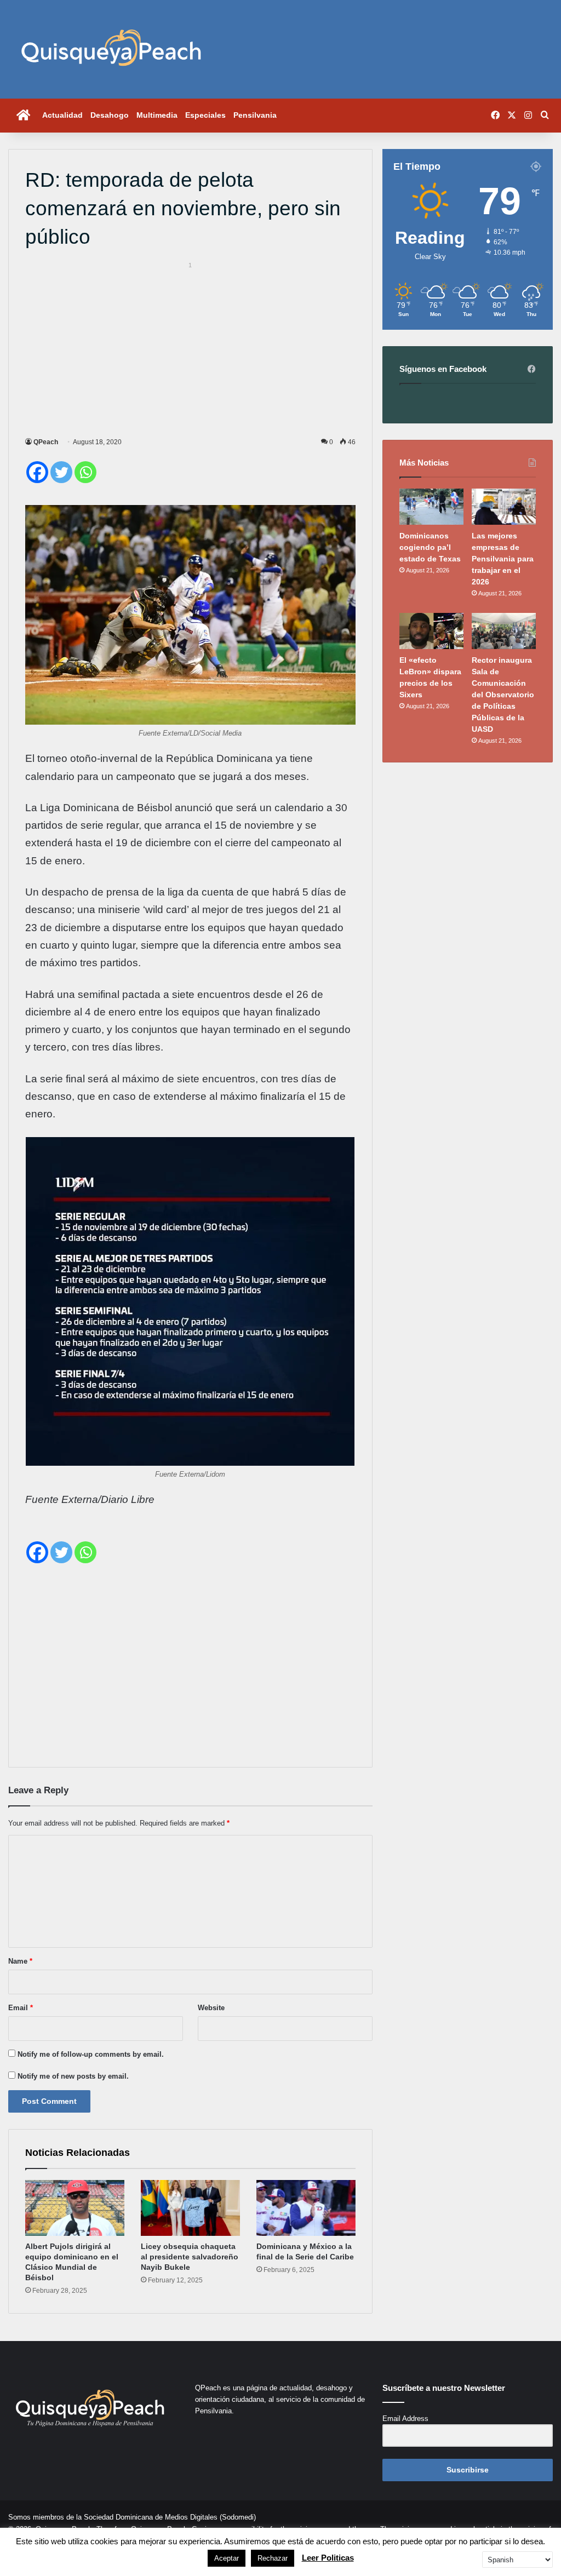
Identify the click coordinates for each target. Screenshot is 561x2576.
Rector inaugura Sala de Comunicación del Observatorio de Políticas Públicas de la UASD (503, 695)
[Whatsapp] (85, 472)
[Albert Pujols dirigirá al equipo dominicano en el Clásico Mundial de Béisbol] (75, 2208)
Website (211, 2008)
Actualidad (62, 115)
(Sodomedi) (238, 2517)
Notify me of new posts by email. (73, 2076)
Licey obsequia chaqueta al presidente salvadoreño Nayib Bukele (190, 2257)
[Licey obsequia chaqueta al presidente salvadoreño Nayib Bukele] (190, 2208)
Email (21, 2008)
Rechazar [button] (273, 2558)
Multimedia (157, 115)
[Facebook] (37, 472)
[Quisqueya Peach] (111, 49)
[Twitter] (61, 472)
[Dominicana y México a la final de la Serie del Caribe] (306, 2208)
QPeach (46, 442)
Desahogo (110, 115)
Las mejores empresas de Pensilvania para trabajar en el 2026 (503, 559)
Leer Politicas (328, 2558)
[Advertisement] (190, 348)
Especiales (205, 115)
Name (20, 1961)
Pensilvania (255, 115)
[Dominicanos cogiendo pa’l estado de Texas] (431, 507)
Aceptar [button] (227, 2558)
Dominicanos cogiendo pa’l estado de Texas (430, 547)
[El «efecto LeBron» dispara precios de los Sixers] (431, 631)
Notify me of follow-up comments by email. (91, 2054)
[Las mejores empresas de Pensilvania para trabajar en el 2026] (504, 507)
